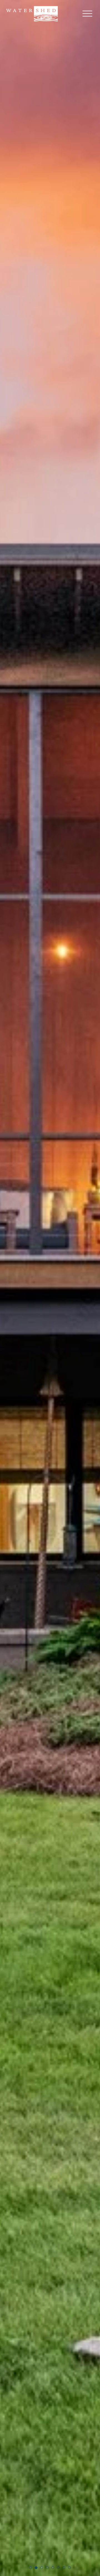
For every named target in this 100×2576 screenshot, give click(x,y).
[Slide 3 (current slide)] (42, 2568)
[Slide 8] (69, 2568)
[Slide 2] (36, 2568)
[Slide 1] (31, 2568)
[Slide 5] (53, 2568)
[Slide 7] (64, 2568)
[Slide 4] (47, 2568)
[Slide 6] (58, 2568)
